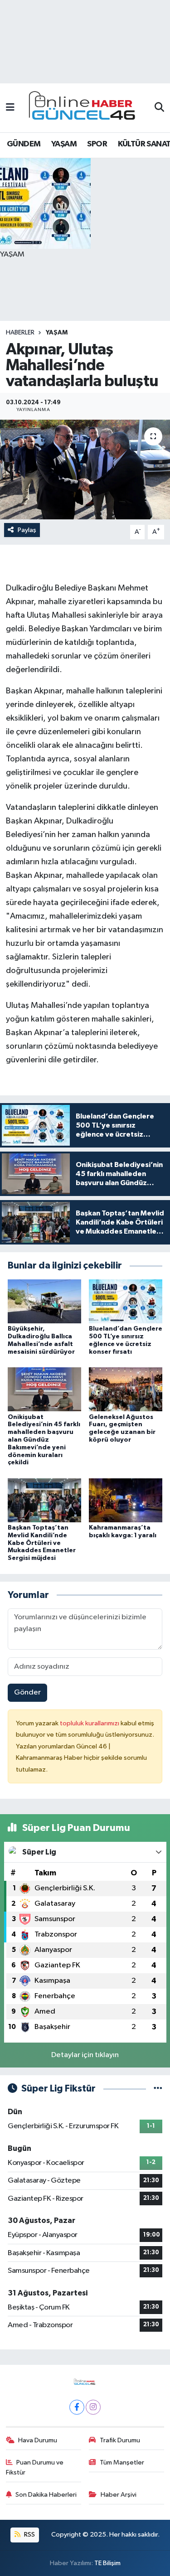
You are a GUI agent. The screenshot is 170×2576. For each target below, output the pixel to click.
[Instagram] (93, 2407)
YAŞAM (64, 144)
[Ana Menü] (10, 108)
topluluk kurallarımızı (90, 1723)
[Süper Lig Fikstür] (158, 2089)
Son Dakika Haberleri (46, 2495)
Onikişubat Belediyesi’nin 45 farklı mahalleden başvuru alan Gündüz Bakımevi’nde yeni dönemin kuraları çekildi (44, 1440)
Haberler (20, 333)
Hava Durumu (38, 2440)
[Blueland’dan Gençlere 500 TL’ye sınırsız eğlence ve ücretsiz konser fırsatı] (126, 1301)
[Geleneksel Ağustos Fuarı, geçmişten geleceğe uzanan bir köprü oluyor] (126, 1389)
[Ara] (159, 108)
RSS (29, 2535)
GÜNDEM (24, 144)
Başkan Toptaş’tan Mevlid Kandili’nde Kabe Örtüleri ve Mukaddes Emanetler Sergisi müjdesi (42, 1543)
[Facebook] (77, 2407)
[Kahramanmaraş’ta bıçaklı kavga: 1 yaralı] (126, 1500)
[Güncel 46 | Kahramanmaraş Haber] (85, 108)
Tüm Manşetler (122, 2462)
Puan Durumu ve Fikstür (35, 2467)
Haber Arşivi (119, 2495)
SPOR (97, 144)
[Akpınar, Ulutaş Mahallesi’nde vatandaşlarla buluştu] (85, 470)
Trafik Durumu (120, 2440)
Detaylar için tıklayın (85, 2055)
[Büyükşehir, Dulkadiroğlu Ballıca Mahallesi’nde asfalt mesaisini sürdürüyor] (44, 1301)
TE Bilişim (107, 2563)
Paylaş (27, 530)
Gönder (27, 1692)
